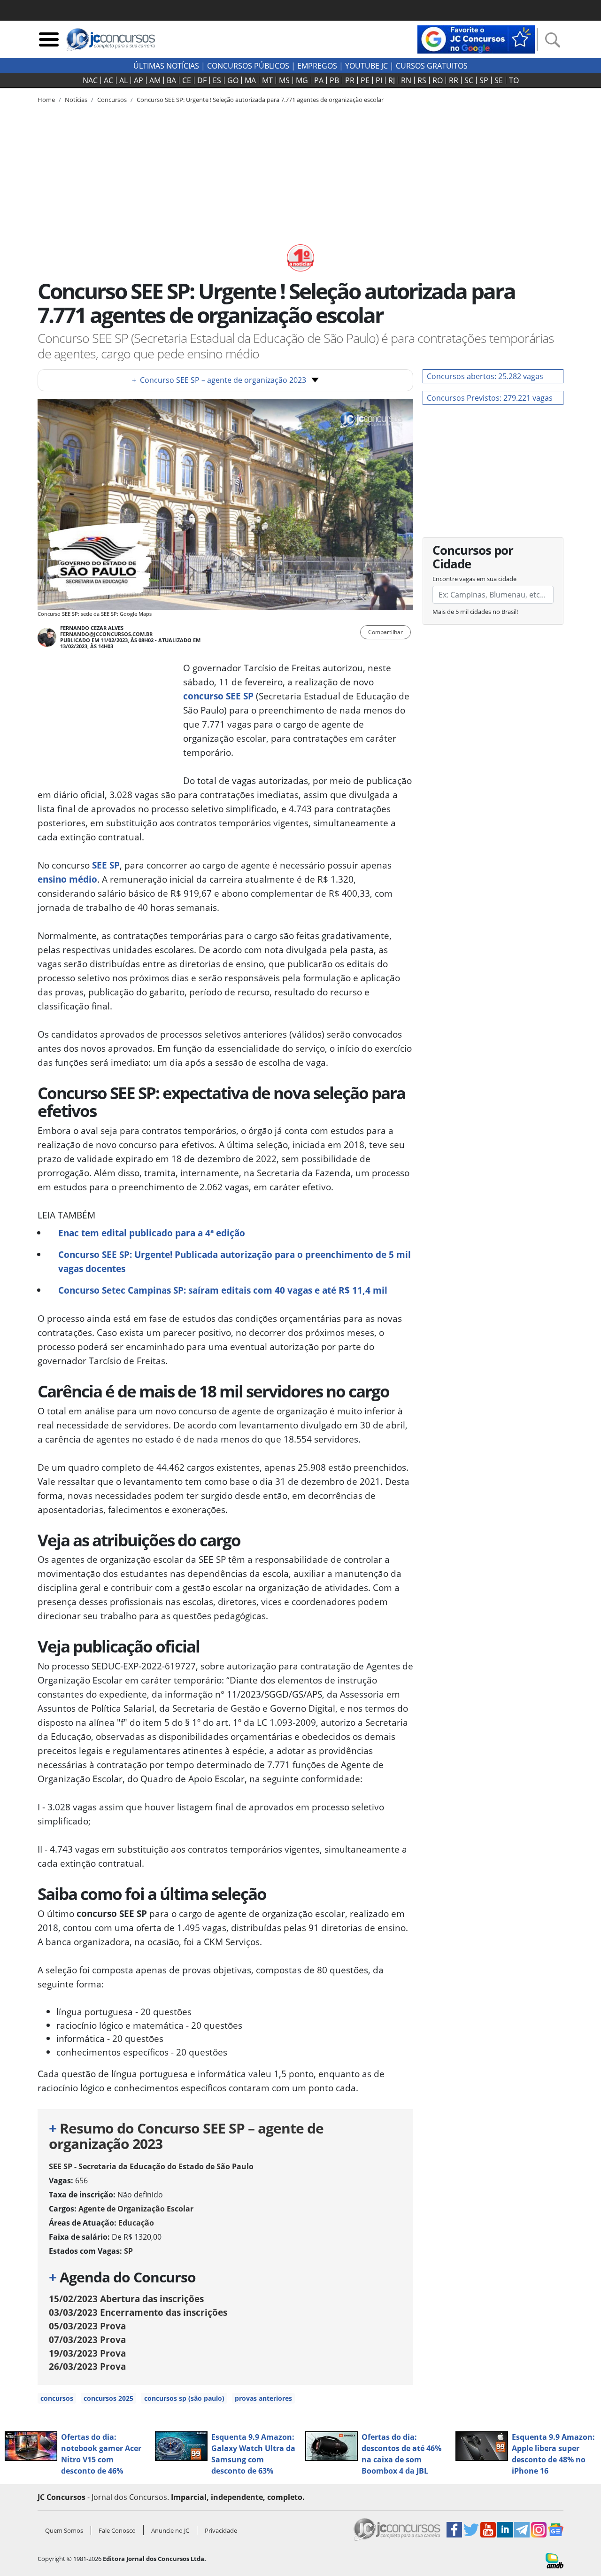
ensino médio (67, 879)
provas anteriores (263, 2398)
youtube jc (366, 66)
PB (334, 80)
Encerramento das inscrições (138, 2312)
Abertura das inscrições (126, 2299)
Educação (136, 2223)
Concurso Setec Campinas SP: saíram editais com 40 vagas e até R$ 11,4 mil (223, 1290)
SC (469, 80)
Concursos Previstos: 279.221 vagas (490, 398)
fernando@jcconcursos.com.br (106, 634)
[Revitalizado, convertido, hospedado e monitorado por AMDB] (555, 2560)
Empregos (317, 66)
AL (123, 80)
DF (202, 80)
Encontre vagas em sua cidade (474, 579)
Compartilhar (385, 632)
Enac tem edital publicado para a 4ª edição (152, 1233)
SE (499, 80)
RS (422, 80)
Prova (87, 2326)
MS (284, 80)
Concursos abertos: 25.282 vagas (485, 376)
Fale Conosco (117, 2530)
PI (379, 80)
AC (108, 80)
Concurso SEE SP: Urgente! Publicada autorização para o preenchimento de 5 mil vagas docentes (235, 1261)
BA (171, 80)
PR (350, 80)
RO (438, 80)
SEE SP (106, 865)
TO (514, 80)
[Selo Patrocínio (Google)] (476, 39)
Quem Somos (64, 2530)
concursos (57, 2398)
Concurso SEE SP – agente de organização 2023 (219, 380)
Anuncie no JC (170, 2530)
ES (217, 80)
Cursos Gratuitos (432, 66)
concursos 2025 (108, 2398)
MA (250, 80)
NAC (90, 80)
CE (187, 80)
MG (302, 80)
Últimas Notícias (166, 66)
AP (139, 80)
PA (319, 80)
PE (365, 80)
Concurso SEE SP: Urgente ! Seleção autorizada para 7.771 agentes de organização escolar (260, 100)
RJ (392, 80)
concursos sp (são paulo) (184, 2398)
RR (454, 80)
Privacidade (221, 2530)
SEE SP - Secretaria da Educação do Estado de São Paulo (151, 2166)
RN (406, 80)
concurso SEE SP (218, 696)
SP (484, 80)
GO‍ (233, 80)
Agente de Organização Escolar (136, 2209)
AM (155, 80)
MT (267, 80)
